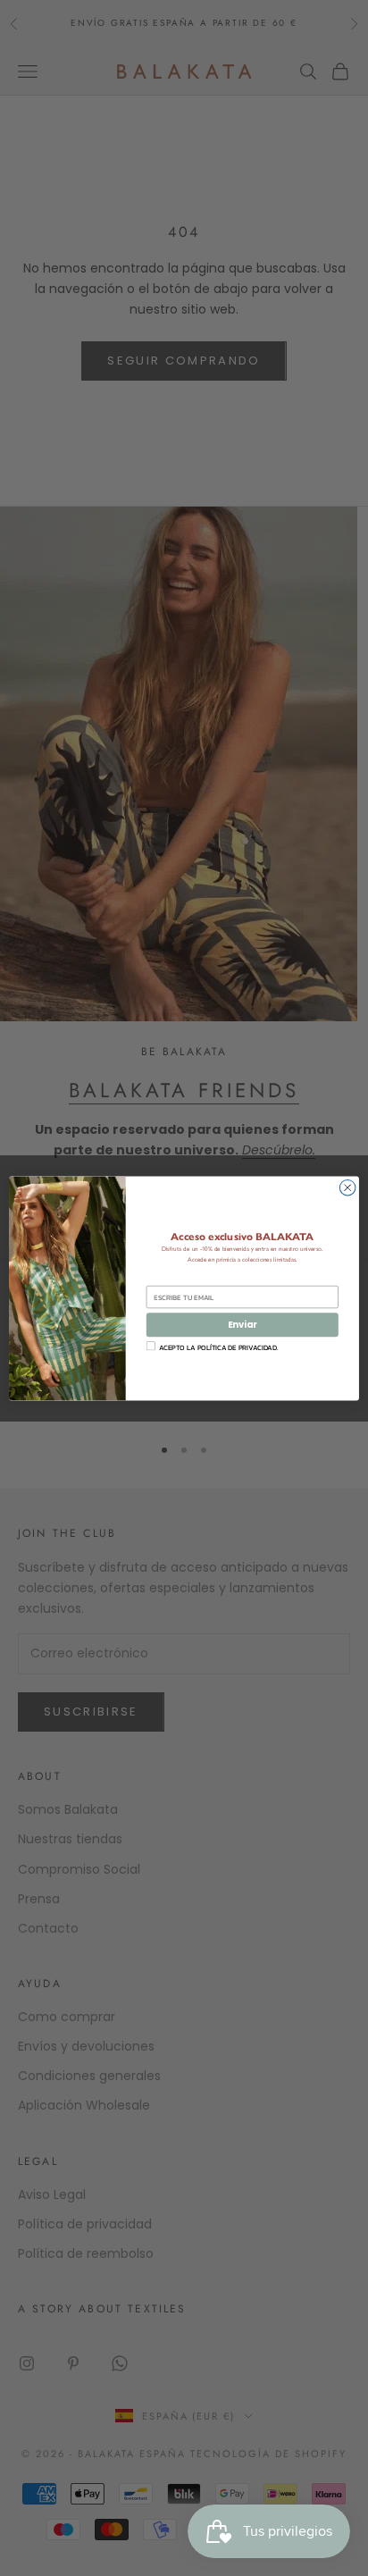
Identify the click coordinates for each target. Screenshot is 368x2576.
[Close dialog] (347, 1187)
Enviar (243, 1324)
